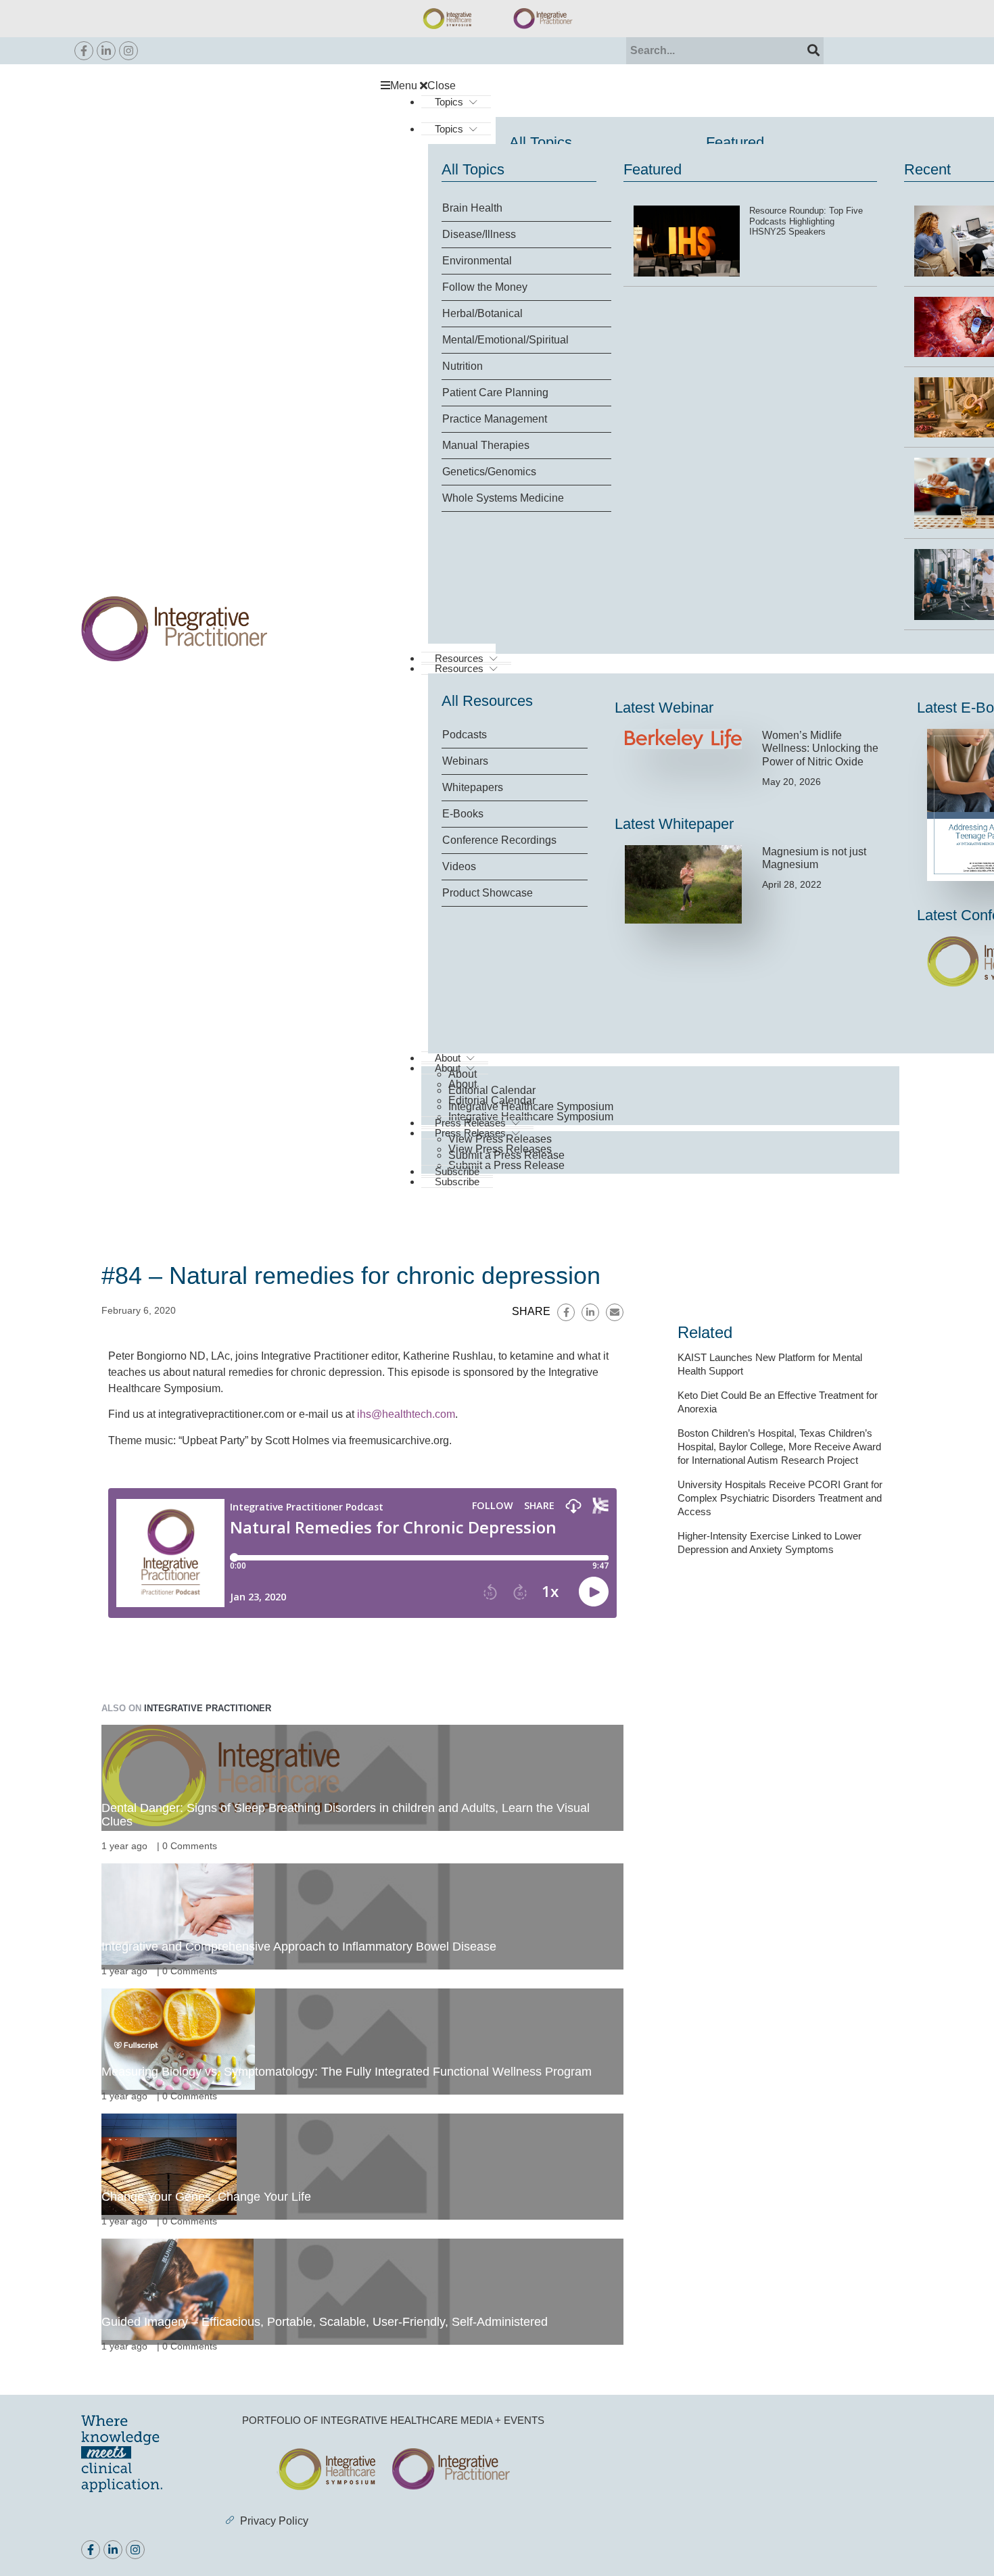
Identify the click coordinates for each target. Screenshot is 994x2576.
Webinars (465, 761)
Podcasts (465, 735)
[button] (647, 86)
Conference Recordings (499, 840)
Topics (449, 102)
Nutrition (463, 366)
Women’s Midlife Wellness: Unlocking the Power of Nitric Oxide (820, 748)
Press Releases (470, 1123)
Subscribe (457, 1182)
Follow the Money (485, 287)
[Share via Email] (615, 1312)
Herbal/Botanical (482, 313)
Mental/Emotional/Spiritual (505, 340)
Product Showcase (488, 893)
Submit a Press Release (506, 1165)
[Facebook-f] (84, 51)
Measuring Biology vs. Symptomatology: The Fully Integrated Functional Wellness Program (347, 2072)
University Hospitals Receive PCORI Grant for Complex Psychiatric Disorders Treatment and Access (780, 1498)
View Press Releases (500, 1139)
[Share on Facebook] (566, 1312)
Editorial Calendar (492, 1090)
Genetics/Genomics (489, 472)
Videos (459, 866)
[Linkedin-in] (106, 51)
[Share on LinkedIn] (590, 1312)
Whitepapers (473, 787)
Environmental (477, 261)
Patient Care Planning (495, 392)
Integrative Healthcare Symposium (531, 1106)
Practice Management (495, 419)
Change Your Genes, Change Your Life (206, 2197)
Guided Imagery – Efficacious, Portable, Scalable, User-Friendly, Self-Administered (325, 2322)
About (463, 1074)
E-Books (463, 814)
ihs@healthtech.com (406, 1414)
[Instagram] (128, 51)
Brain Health (472, 208)
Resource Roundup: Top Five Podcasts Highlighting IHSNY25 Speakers (806, 221)
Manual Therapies (486, 445)
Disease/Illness (479, 234)
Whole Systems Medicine (503, 498)
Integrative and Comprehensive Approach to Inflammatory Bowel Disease (299, 1947)
